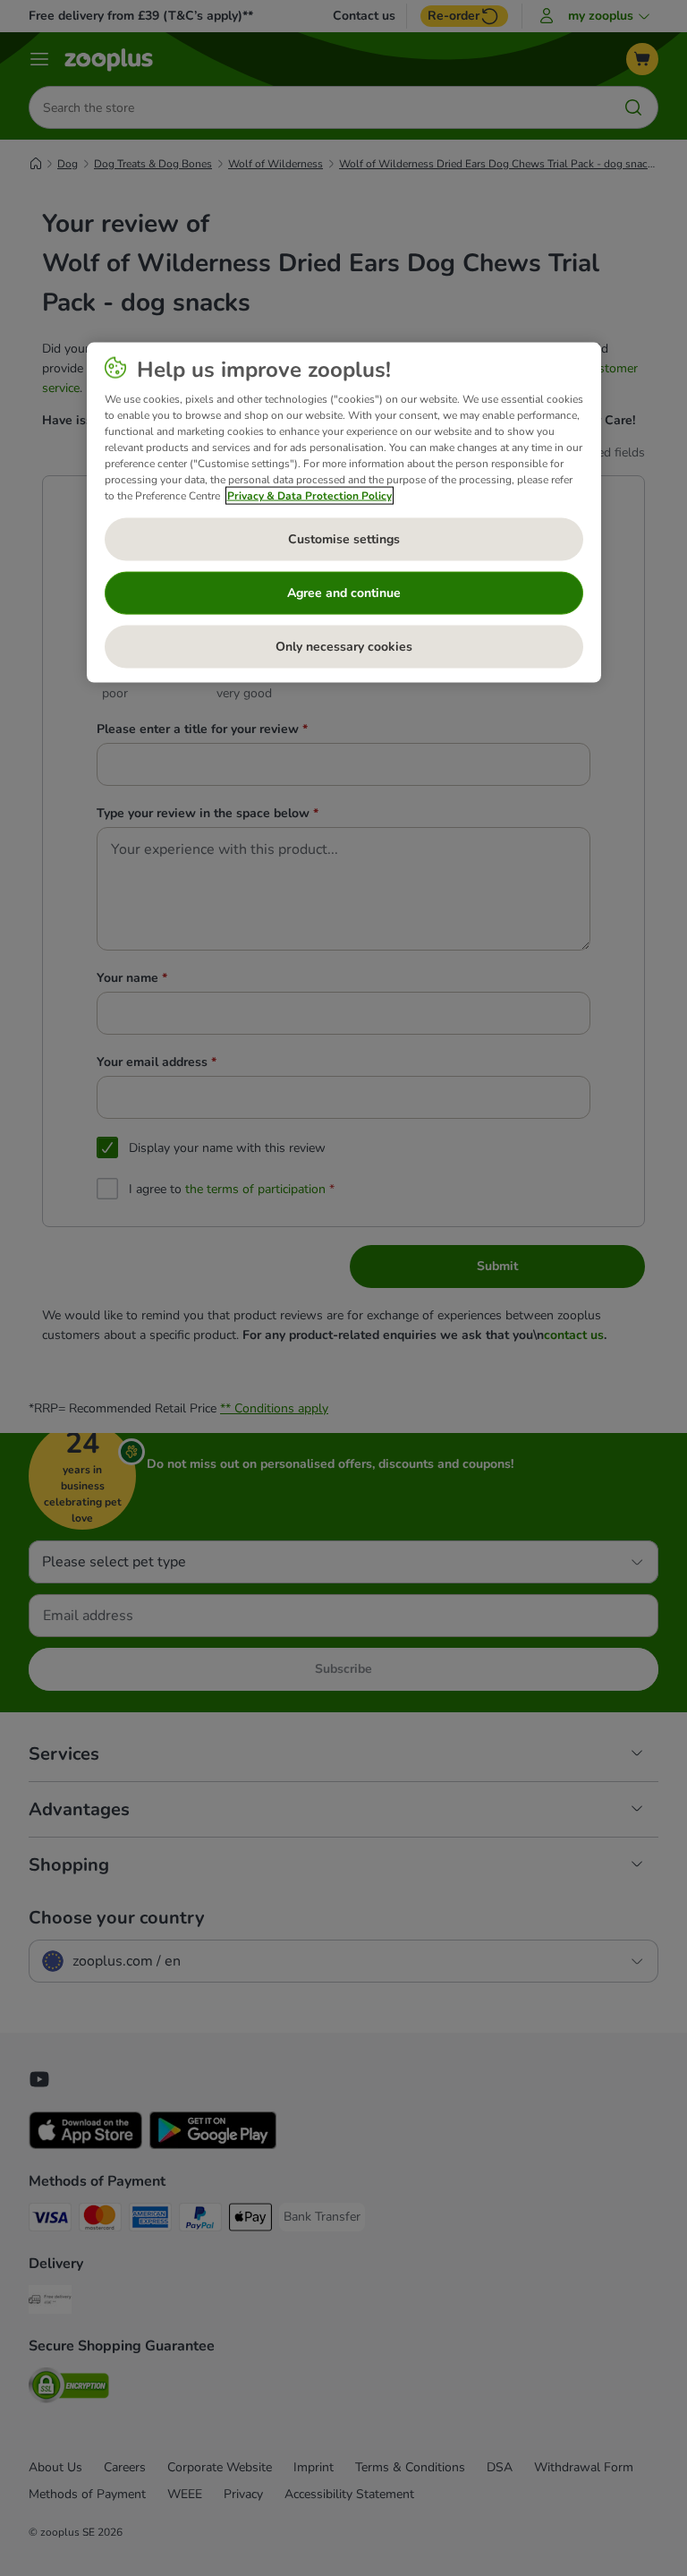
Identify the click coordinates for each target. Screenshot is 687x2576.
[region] (344, 512)
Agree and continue (344, 592)
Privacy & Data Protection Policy (310, 495)
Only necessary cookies (344, 646)
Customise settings (344, 538)
